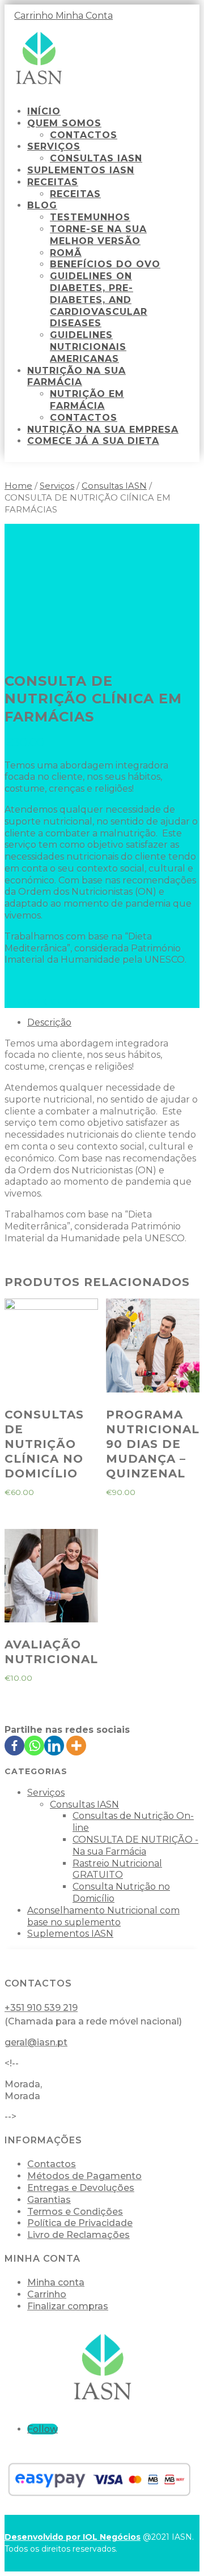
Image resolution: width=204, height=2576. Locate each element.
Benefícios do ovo (105, 264)
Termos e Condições (75, 2212)
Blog (42, 205)
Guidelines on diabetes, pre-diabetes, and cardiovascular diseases (99, 300)
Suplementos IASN (81, 170)
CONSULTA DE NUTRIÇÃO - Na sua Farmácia (135, 1846)
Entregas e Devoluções (81, 2188)
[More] (76, 1746)
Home (18, 486)
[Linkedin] (54, 1746)
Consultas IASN (96, 158)
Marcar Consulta (54, 1001)
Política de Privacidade (80, 2223)
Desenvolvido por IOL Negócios (73, 2537)
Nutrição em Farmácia (87, 400)
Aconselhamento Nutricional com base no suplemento (103, 1916)
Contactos (84, 135)
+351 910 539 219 (41, 2008)
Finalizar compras (68, 2306)
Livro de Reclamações (78, 2235)
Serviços (54, 146)
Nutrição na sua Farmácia (76, 377)
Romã (66, 253)
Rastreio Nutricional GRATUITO (117, 1869)
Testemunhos (90, 217)
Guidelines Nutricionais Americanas (88, 347)
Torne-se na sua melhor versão (98, 235)
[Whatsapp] (34, 1746)
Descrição (49, 1022)
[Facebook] (14, 1746)
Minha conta (56, 2282)
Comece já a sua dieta (93, 441)
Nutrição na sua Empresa (103, 430)
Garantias (49, 2200)
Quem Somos (64, 123)
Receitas (53, 182)
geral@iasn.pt (36, 2042)
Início (44, 111)
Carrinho (35, 16)
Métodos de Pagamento (84, 2176)
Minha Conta (84, 16)
